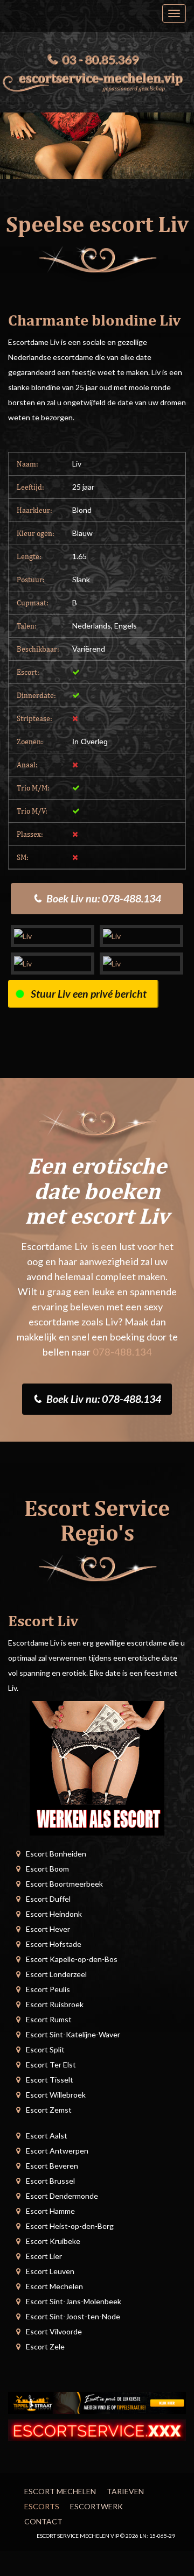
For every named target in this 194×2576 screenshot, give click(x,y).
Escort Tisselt (50, 2080)
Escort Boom (47, 1869)
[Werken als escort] (97, 1767)
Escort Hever (48, 1929)
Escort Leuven (50, 2271)
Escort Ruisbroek (55, 2004)
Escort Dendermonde (62, 2196)
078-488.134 (122, 1352)
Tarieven (125, 2491)
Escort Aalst (47, 2136)
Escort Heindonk (54, 1914)
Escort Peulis (48, 1989)
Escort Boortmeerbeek (64, 1884)
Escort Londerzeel (56, 1974)
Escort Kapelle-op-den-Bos (72, 1959)
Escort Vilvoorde (54, 2331)
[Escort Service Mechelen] (97, 80)
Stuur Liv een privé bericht (89, 994)
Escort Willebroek (56, 2095)
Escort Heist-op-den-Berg (70, 2226)
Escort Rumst (49, 2019)
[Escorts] (97, 2402)
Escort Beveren (52, 2166)
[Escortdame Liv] (53, 936)
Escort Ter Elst (51, 2065)
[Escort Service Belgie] (97, 2429)
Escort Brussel (50, 2181)
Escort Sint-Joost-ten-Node (73, 2316)
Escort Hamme (50, 2211)
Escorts (42, 2506)
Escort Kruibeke (53, 2241)
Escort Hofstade (54, 1944)
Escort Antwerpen (57, 2151)
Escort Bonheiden (56, 1854)
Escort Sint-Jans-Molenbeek (74, 2301)
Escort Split (45, 2049)
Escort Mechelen (54, 2286)
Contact (43, 2521)
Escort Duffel (48, 1899)
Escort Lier (44, 2256)
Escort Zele (45, 2346)
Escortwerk (96, 2506)
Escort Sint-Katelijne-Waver (73, 2034)
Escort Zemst (49, 2110)
